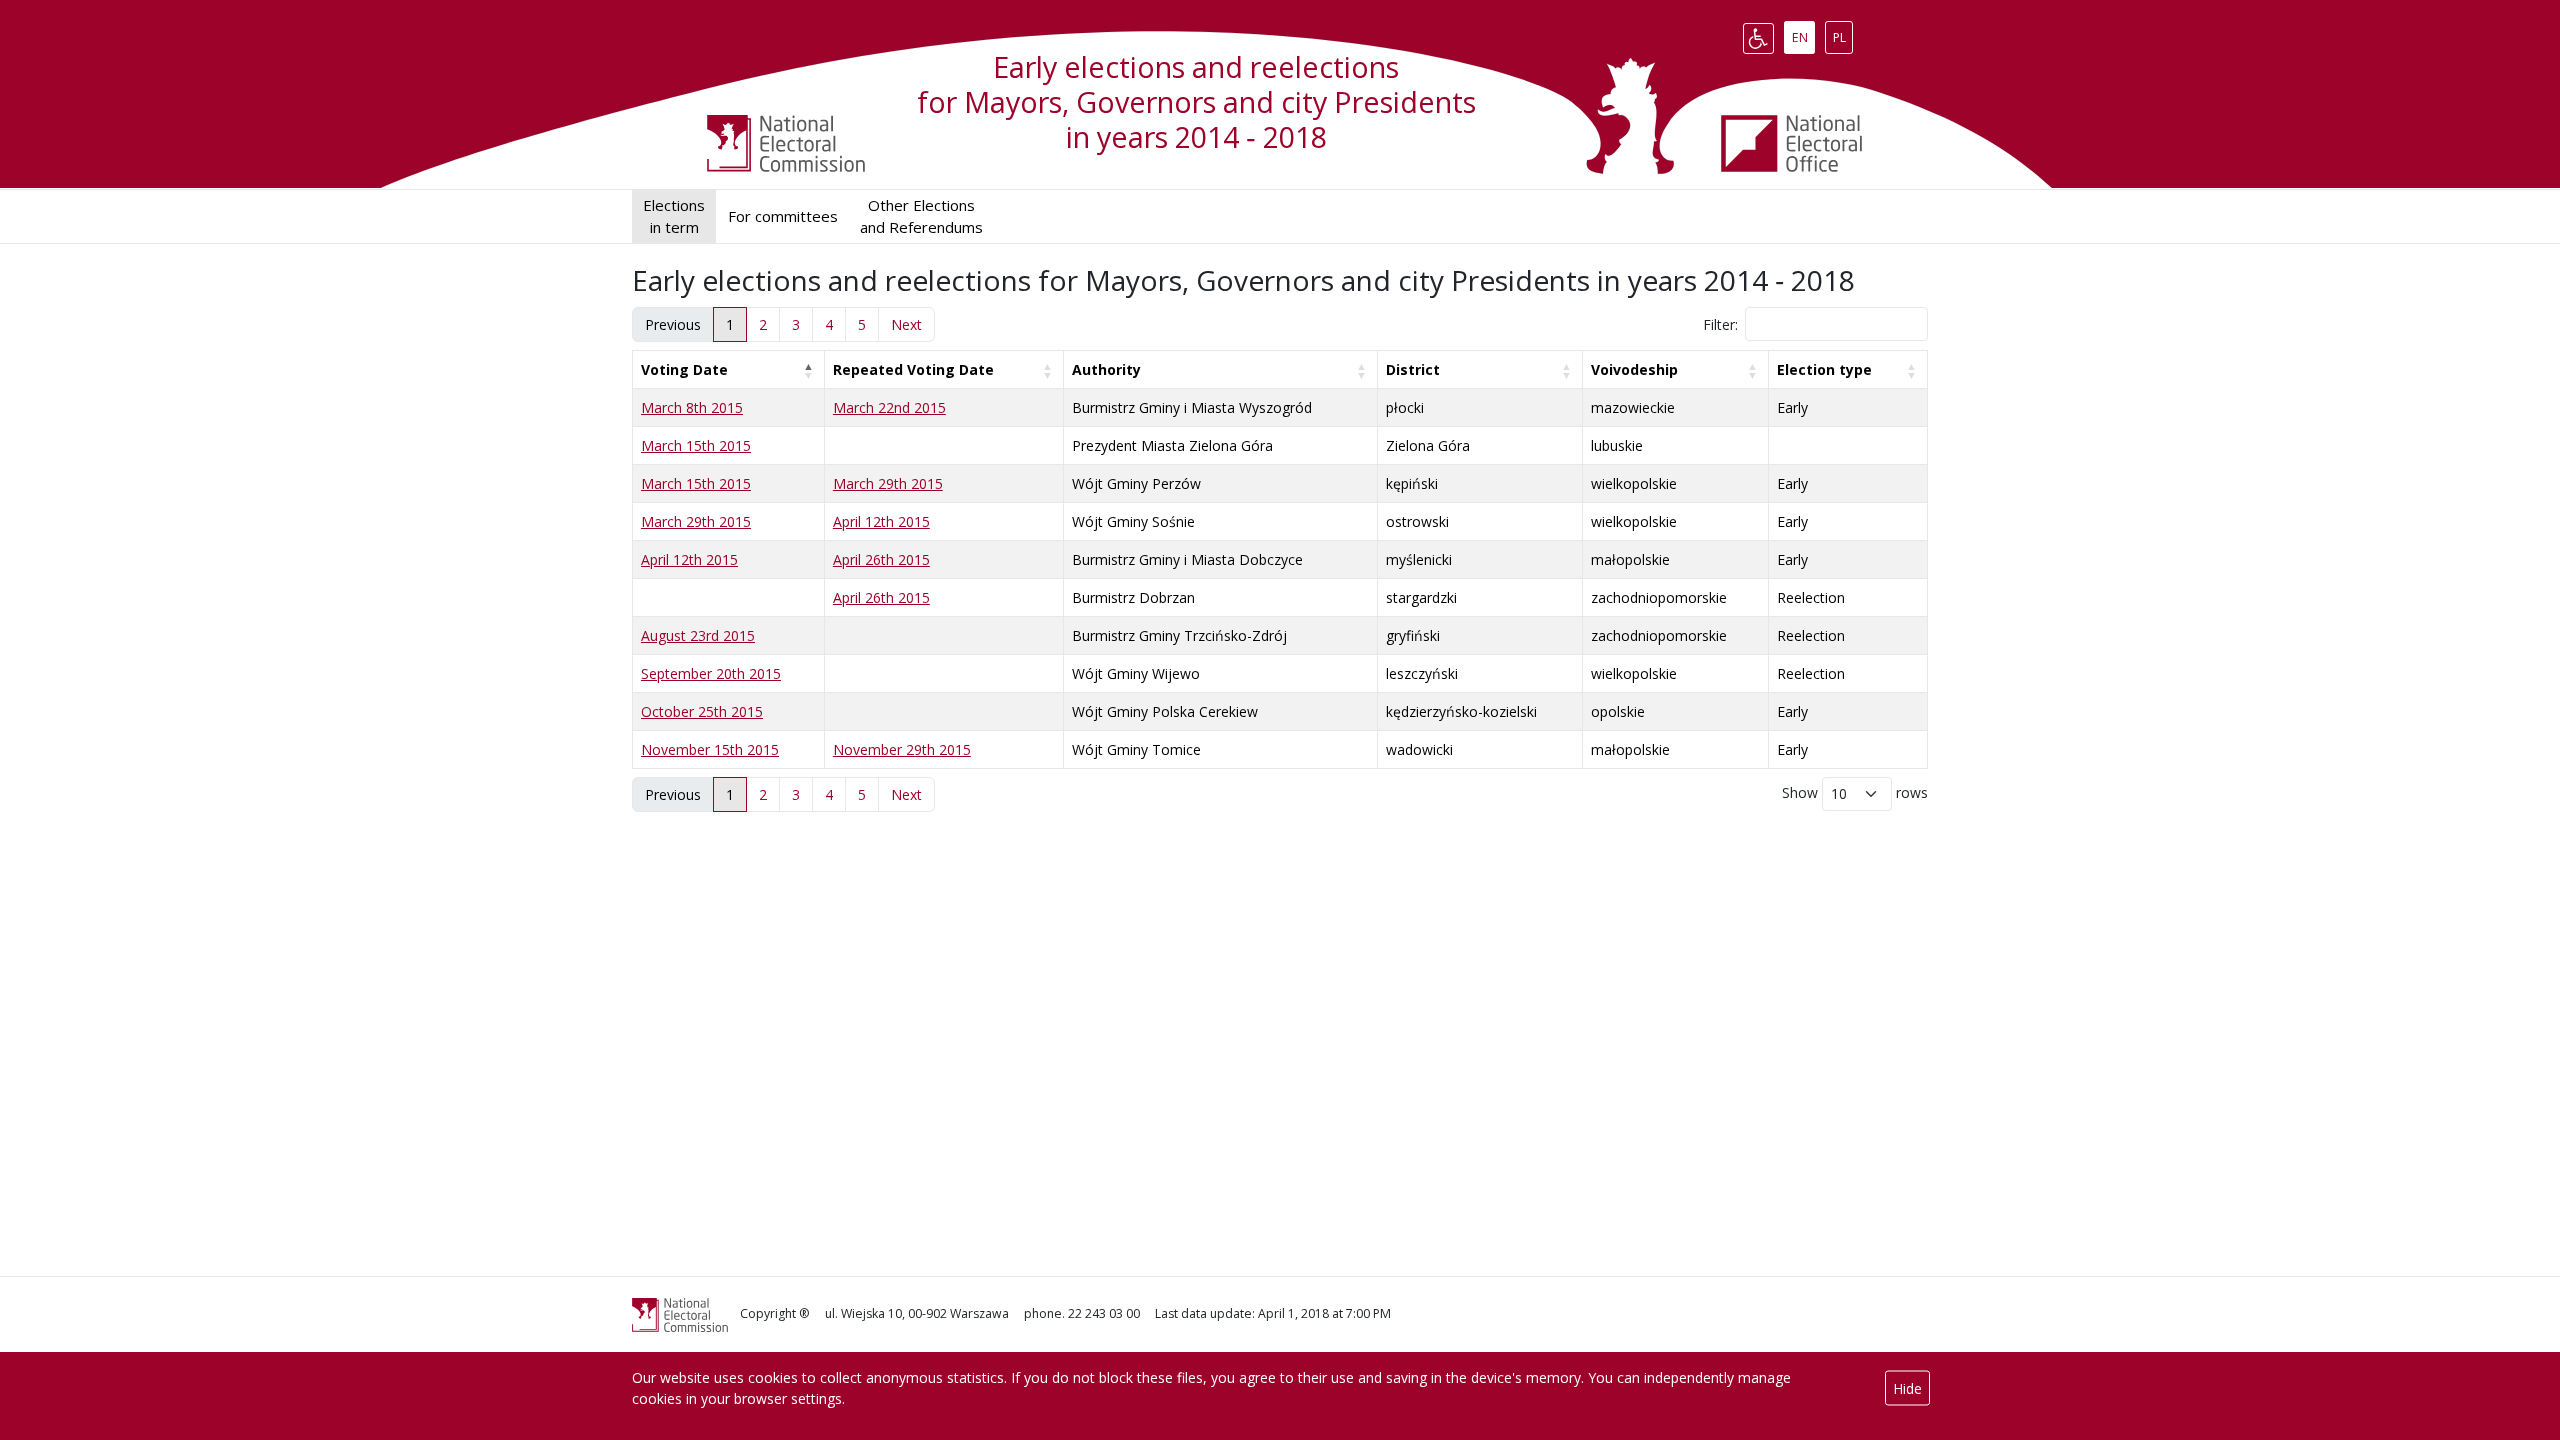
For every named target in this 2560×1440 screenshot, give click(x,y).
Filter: (1720, 324)
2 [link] (763, 324)
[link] (906, 324)
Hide (1907, 1388)
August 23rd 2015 (698, 635)
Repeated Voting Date (913, 369)
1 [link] (730, 324)
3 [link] (796, 324)
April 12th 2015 (881, 521)
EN (1803, 34)
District (1413, 369)
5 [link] (862, 324)
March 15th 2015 (696, 445)
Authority (1106, 369)
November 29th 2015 (902, 749)
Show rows (1855, 792)
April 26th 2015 (881, 559)
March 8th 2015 (692, 407)
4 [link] (829, 324)
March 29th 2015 (888, 483)
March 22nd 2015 (889, 407)
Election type (1824, 369)
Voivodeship (1634, 369)
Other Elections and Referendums (921, 216)
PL (1842, 34)
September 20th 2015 (711, 673)
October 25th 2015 (702, 711)
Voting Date (684, 369)
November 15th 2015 (710, 749)
